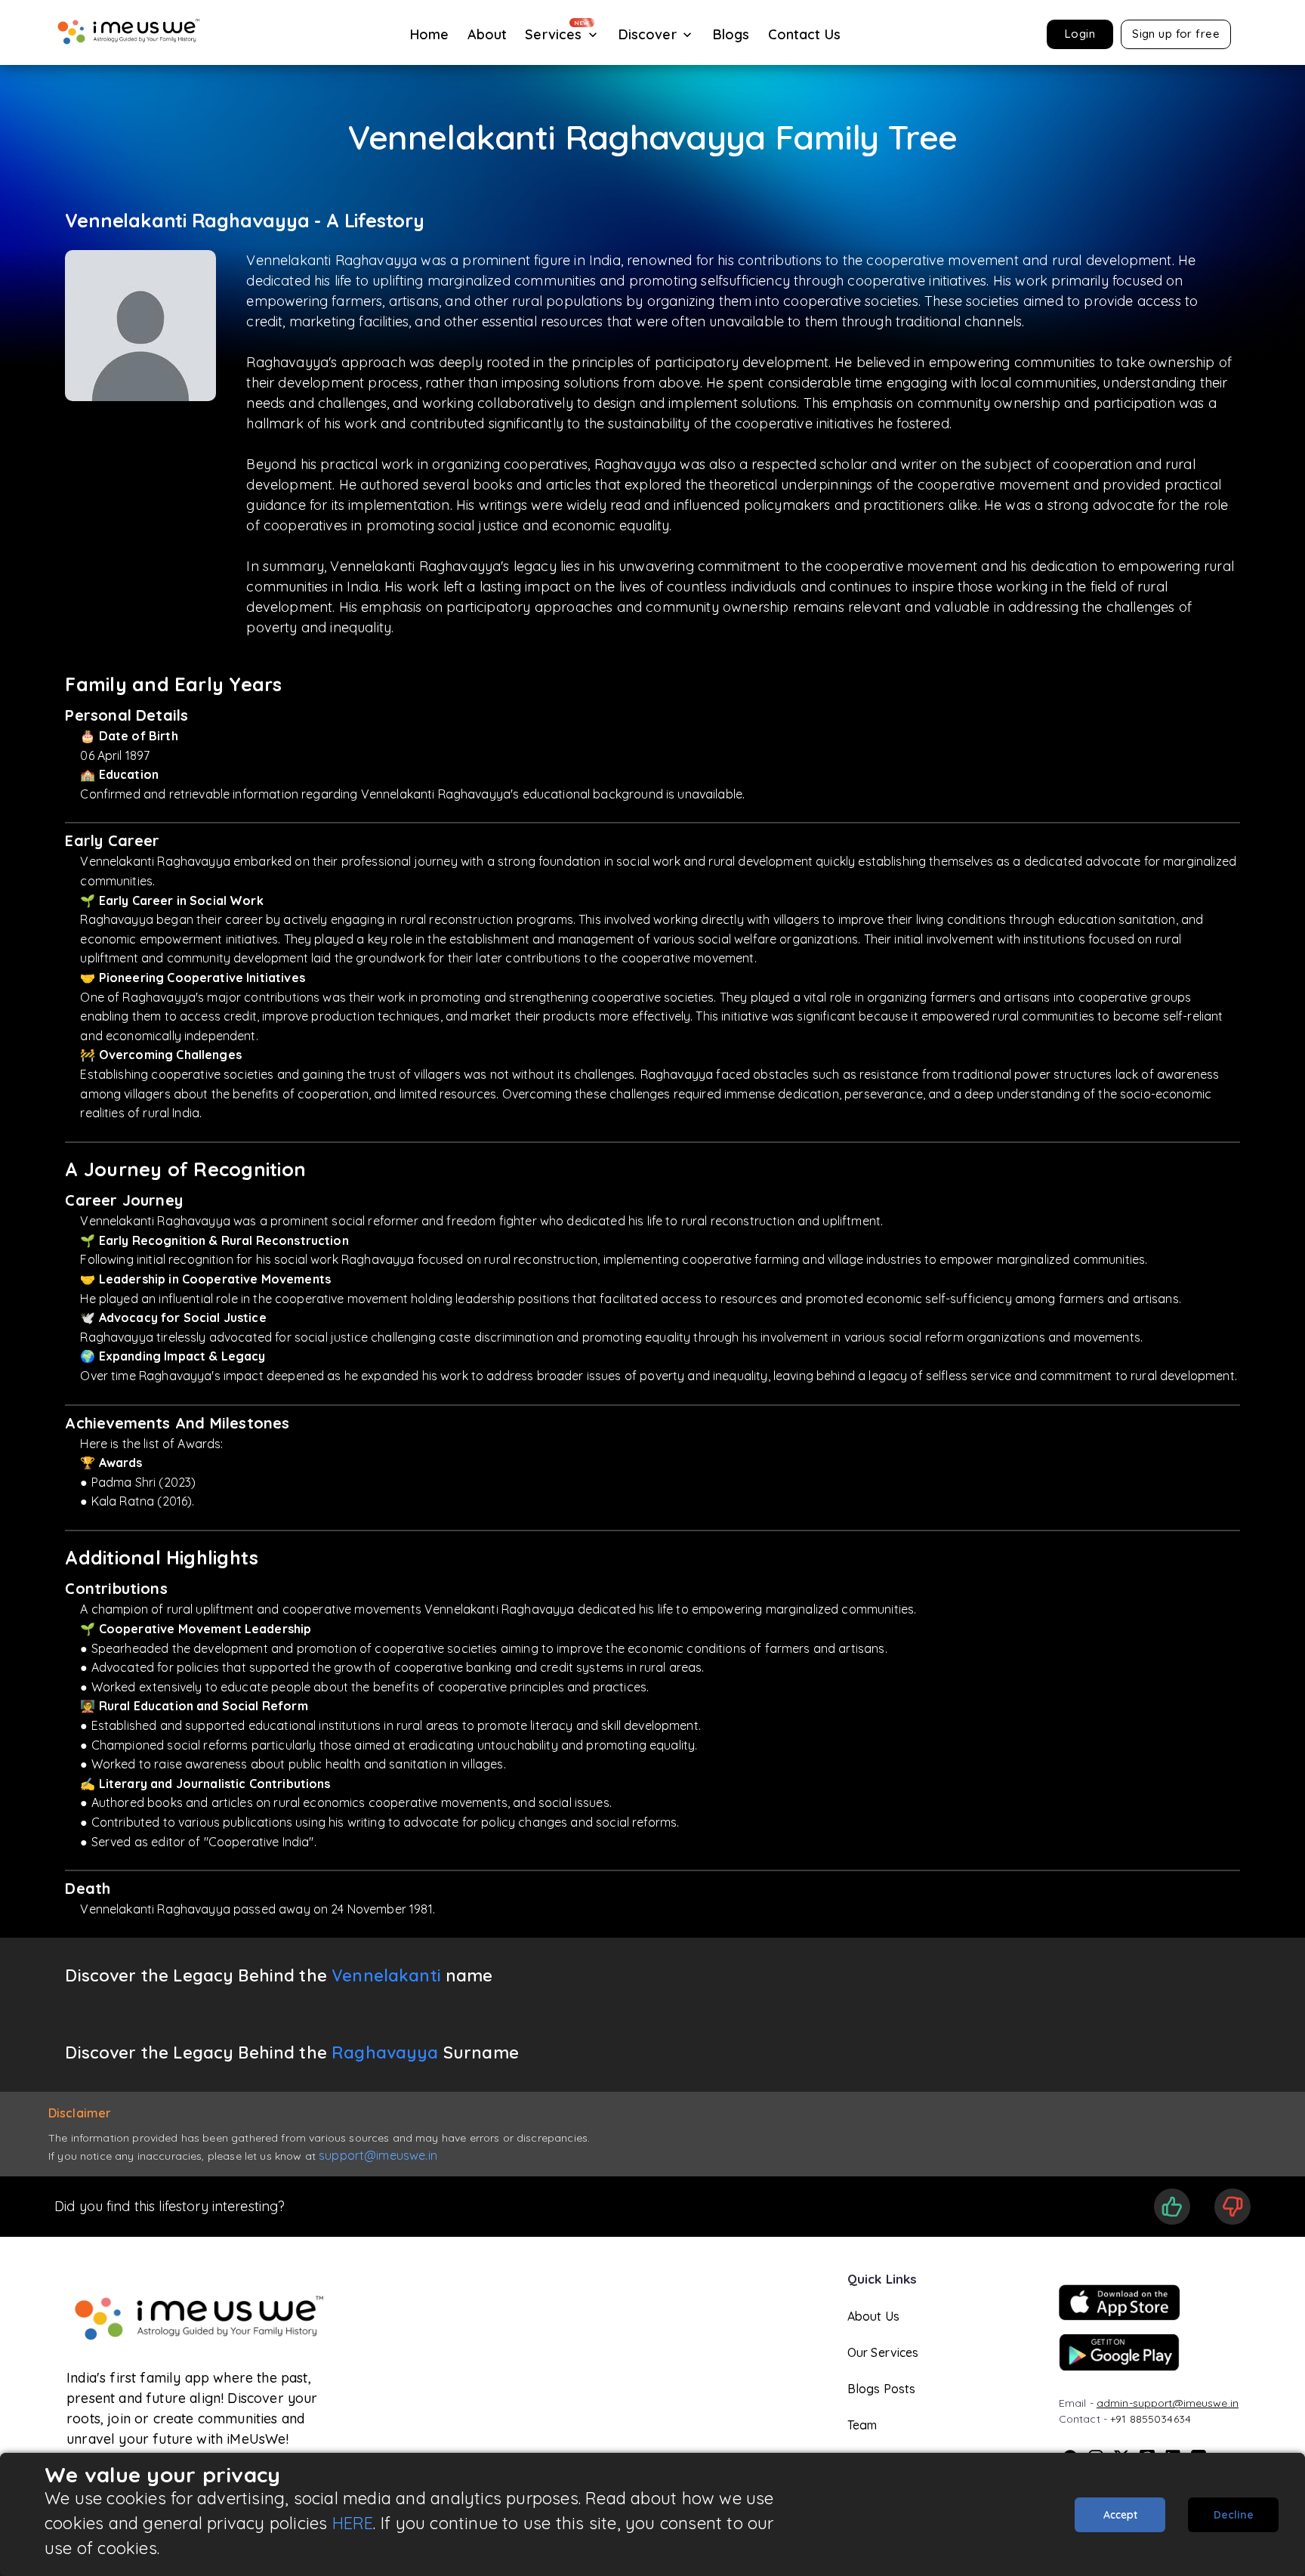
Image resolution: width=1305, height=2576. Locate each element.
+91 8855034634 (1151, 2419)
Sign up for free (1176, 34)
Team (862, 2425)
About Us (873, 2316)
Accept (1120, 2515)
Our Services (883, 2352)
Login (1080, 34)
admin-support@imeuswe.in (1168, 2403)
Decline (1234, 2515)
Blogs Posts (882, 2389)
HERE (353, 2523)
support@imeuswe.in (378, 2155)
